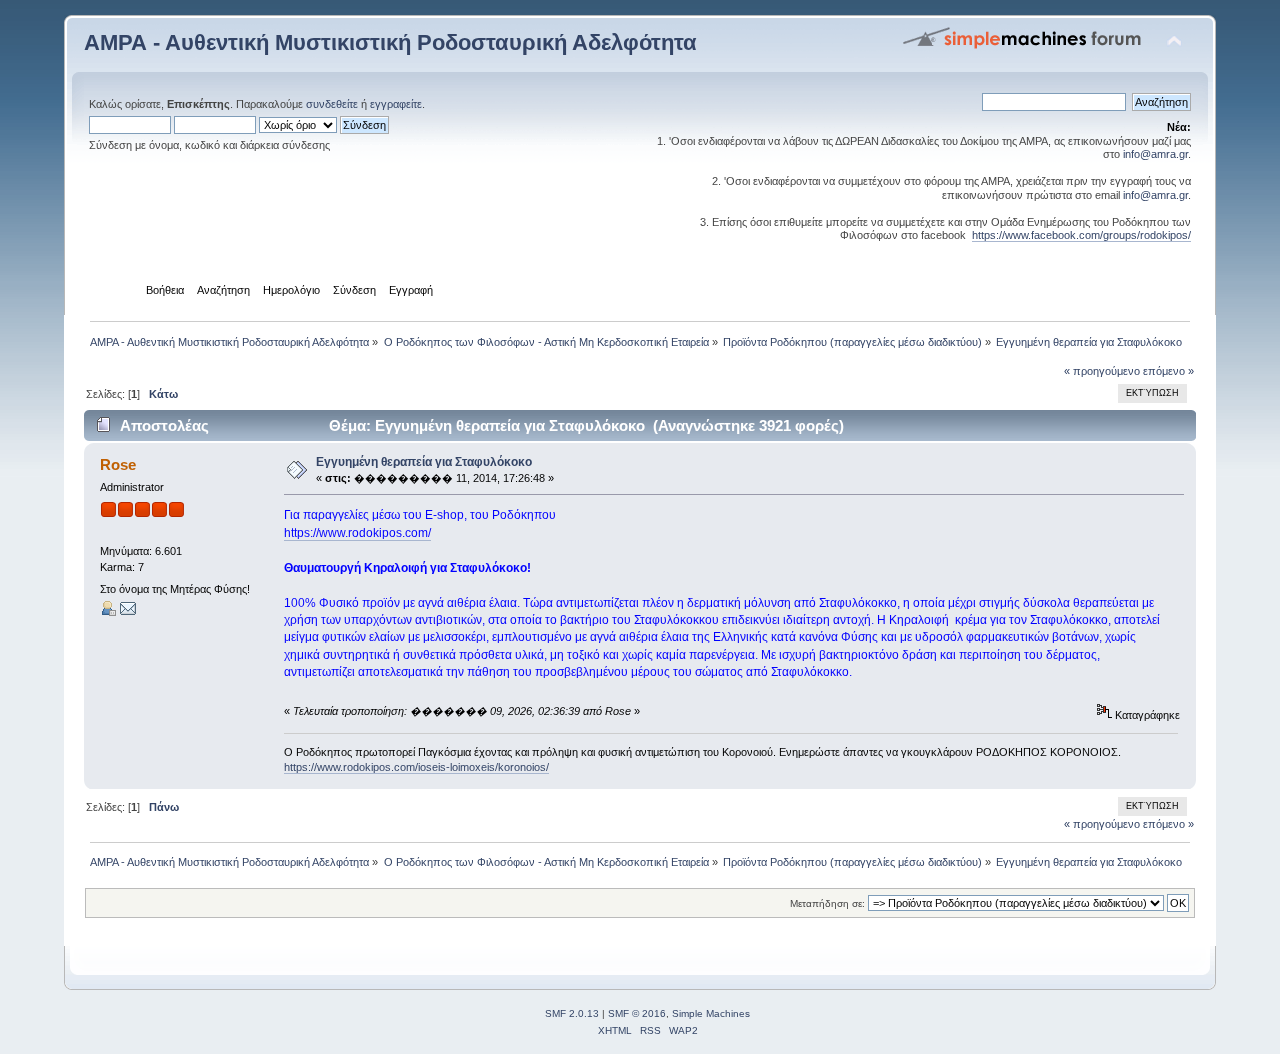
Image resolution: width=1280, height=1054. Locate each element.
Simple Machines (711, 1013)
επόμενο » (1168, 371)
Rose (118, 464)
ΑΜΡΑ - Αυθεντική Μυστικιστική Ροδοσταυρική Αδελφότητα (390, 42)
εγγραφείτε (396, 104)
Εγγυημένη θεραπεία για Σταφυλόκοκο (424, 462)
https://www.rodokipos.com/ (357, 533)
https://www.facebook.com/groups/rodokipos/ (1081, 235)
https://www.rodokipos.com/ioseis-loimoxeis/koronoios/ (416, 767)
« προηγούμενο (1102, 371)
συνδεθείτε (332, 104)
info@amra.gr (1155, 154)
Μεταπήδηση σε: (827, 903)
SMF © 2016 (637, 1013)
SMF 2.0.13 (572, 1013)
